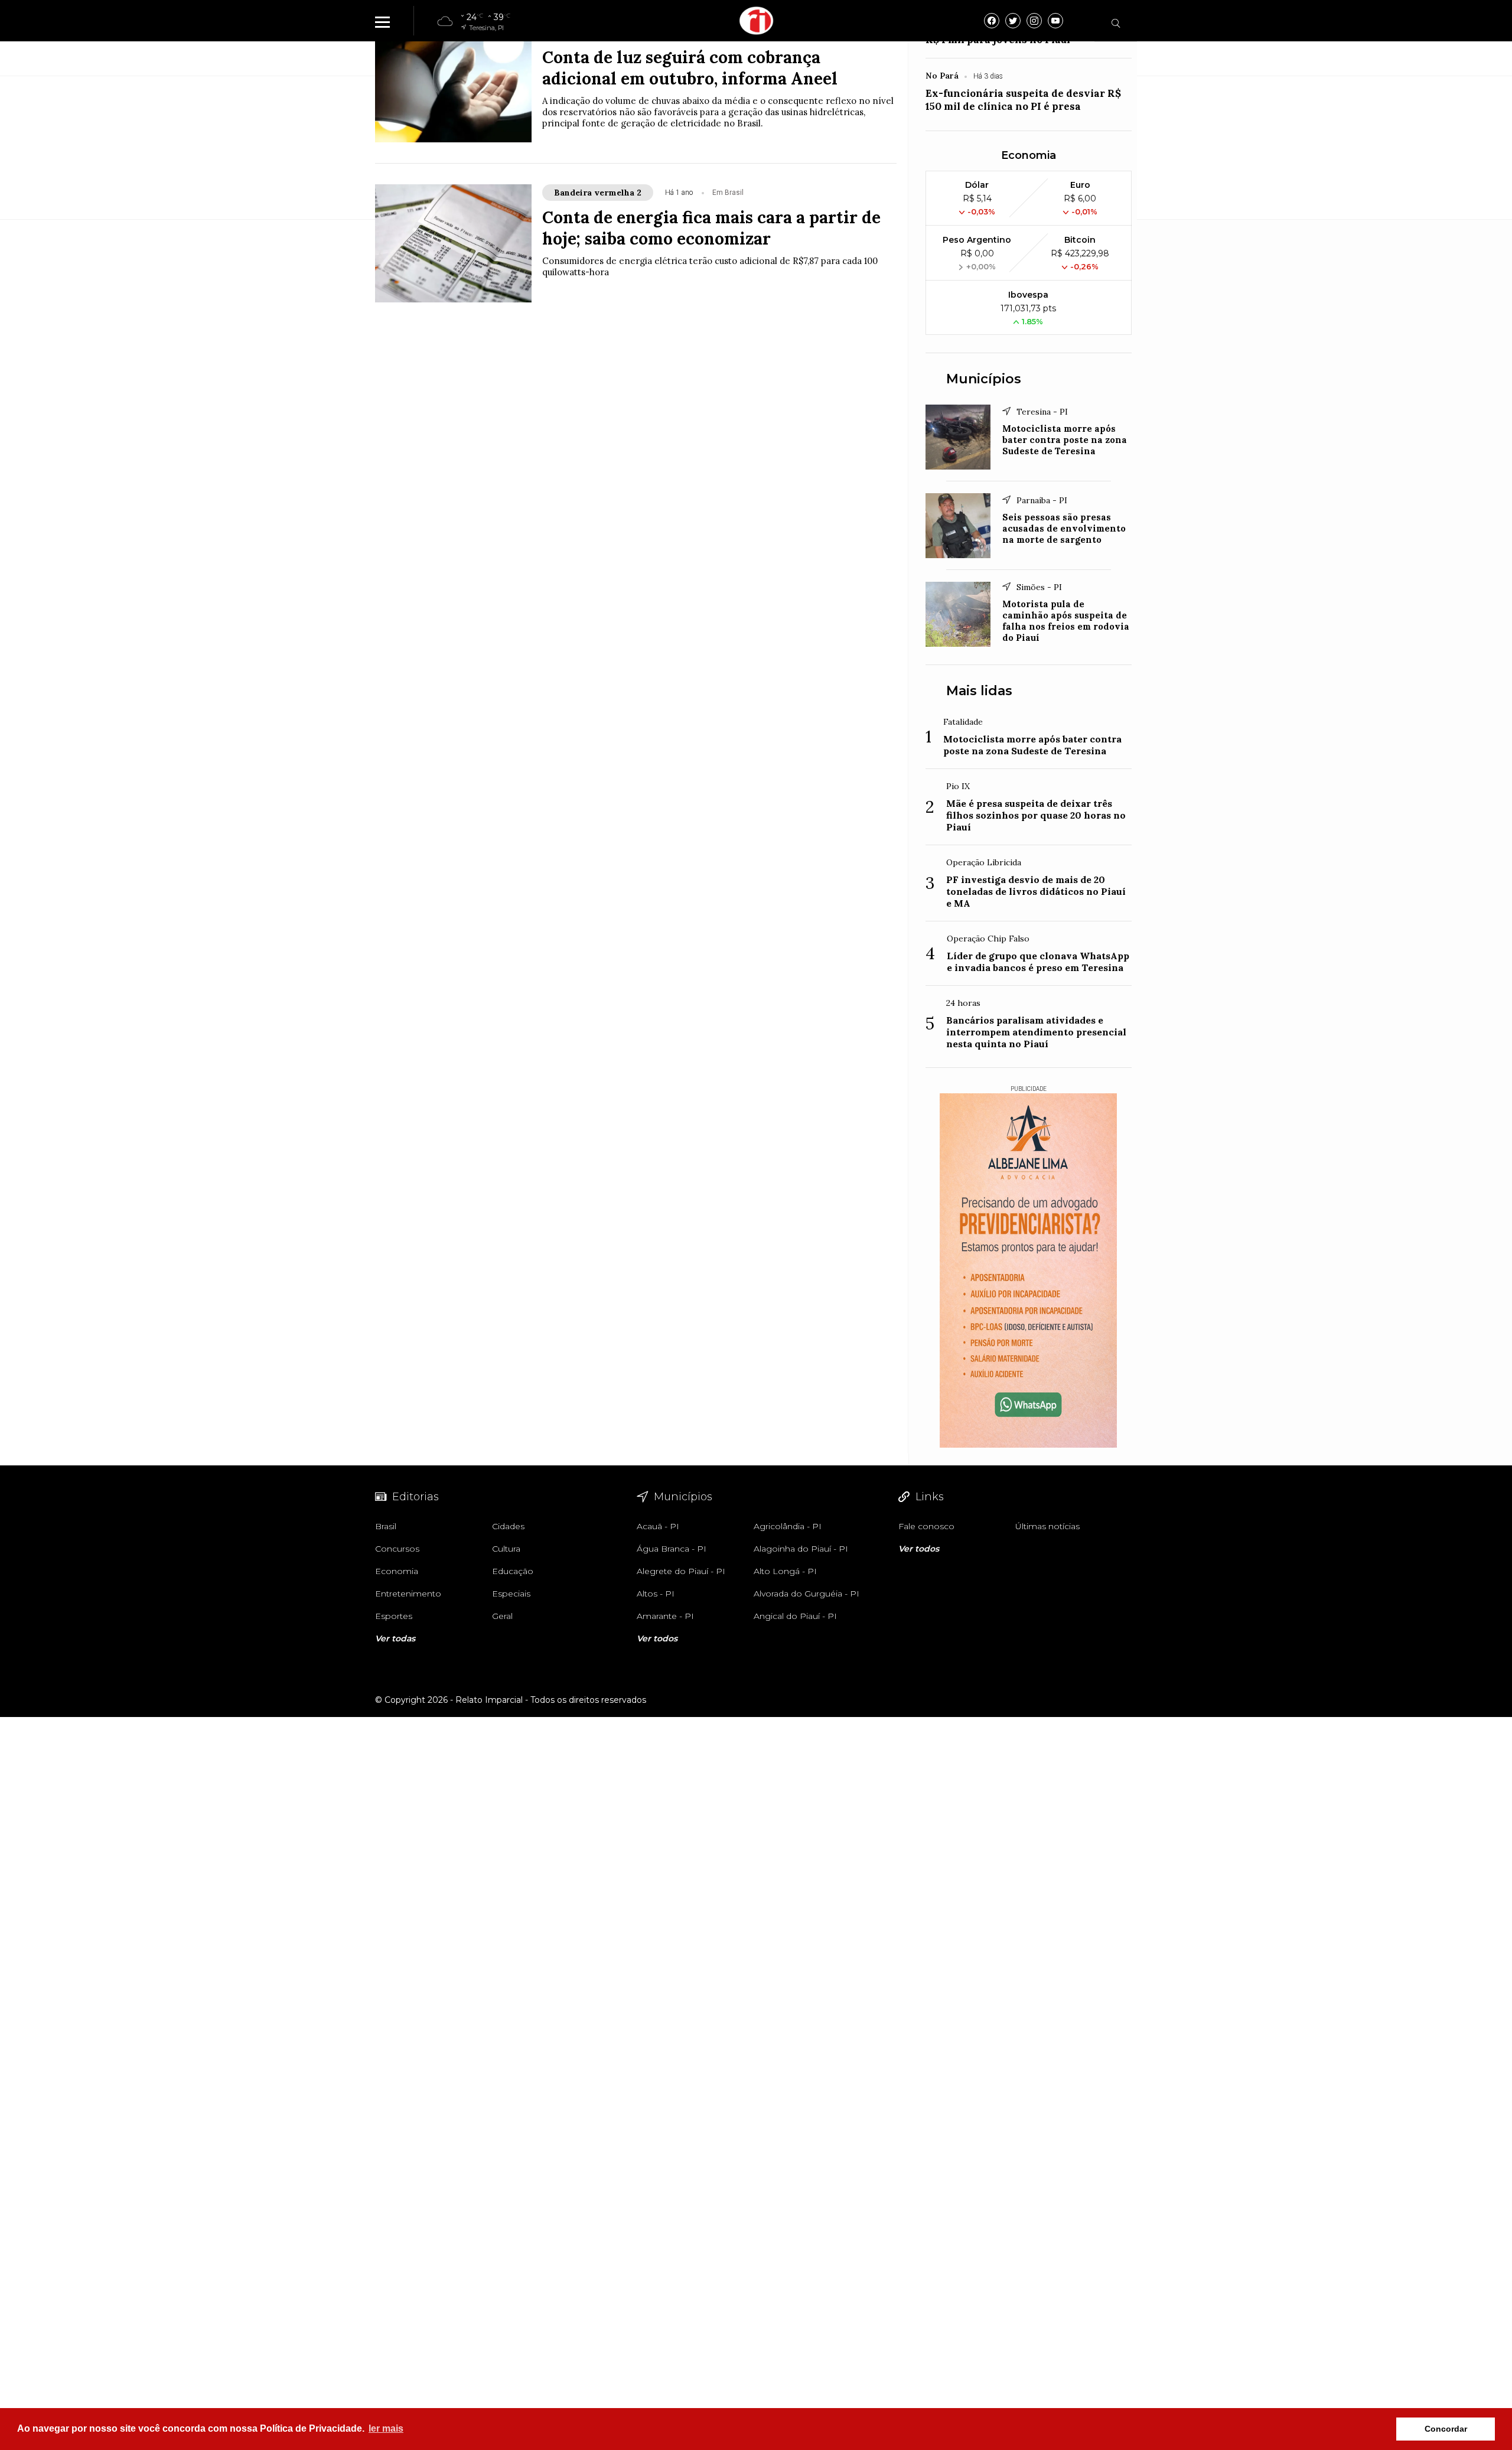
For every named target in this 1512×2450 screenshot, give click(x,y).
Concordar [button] (1446, 2429)
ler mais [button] (386, 2428)
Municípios (984, 379)
